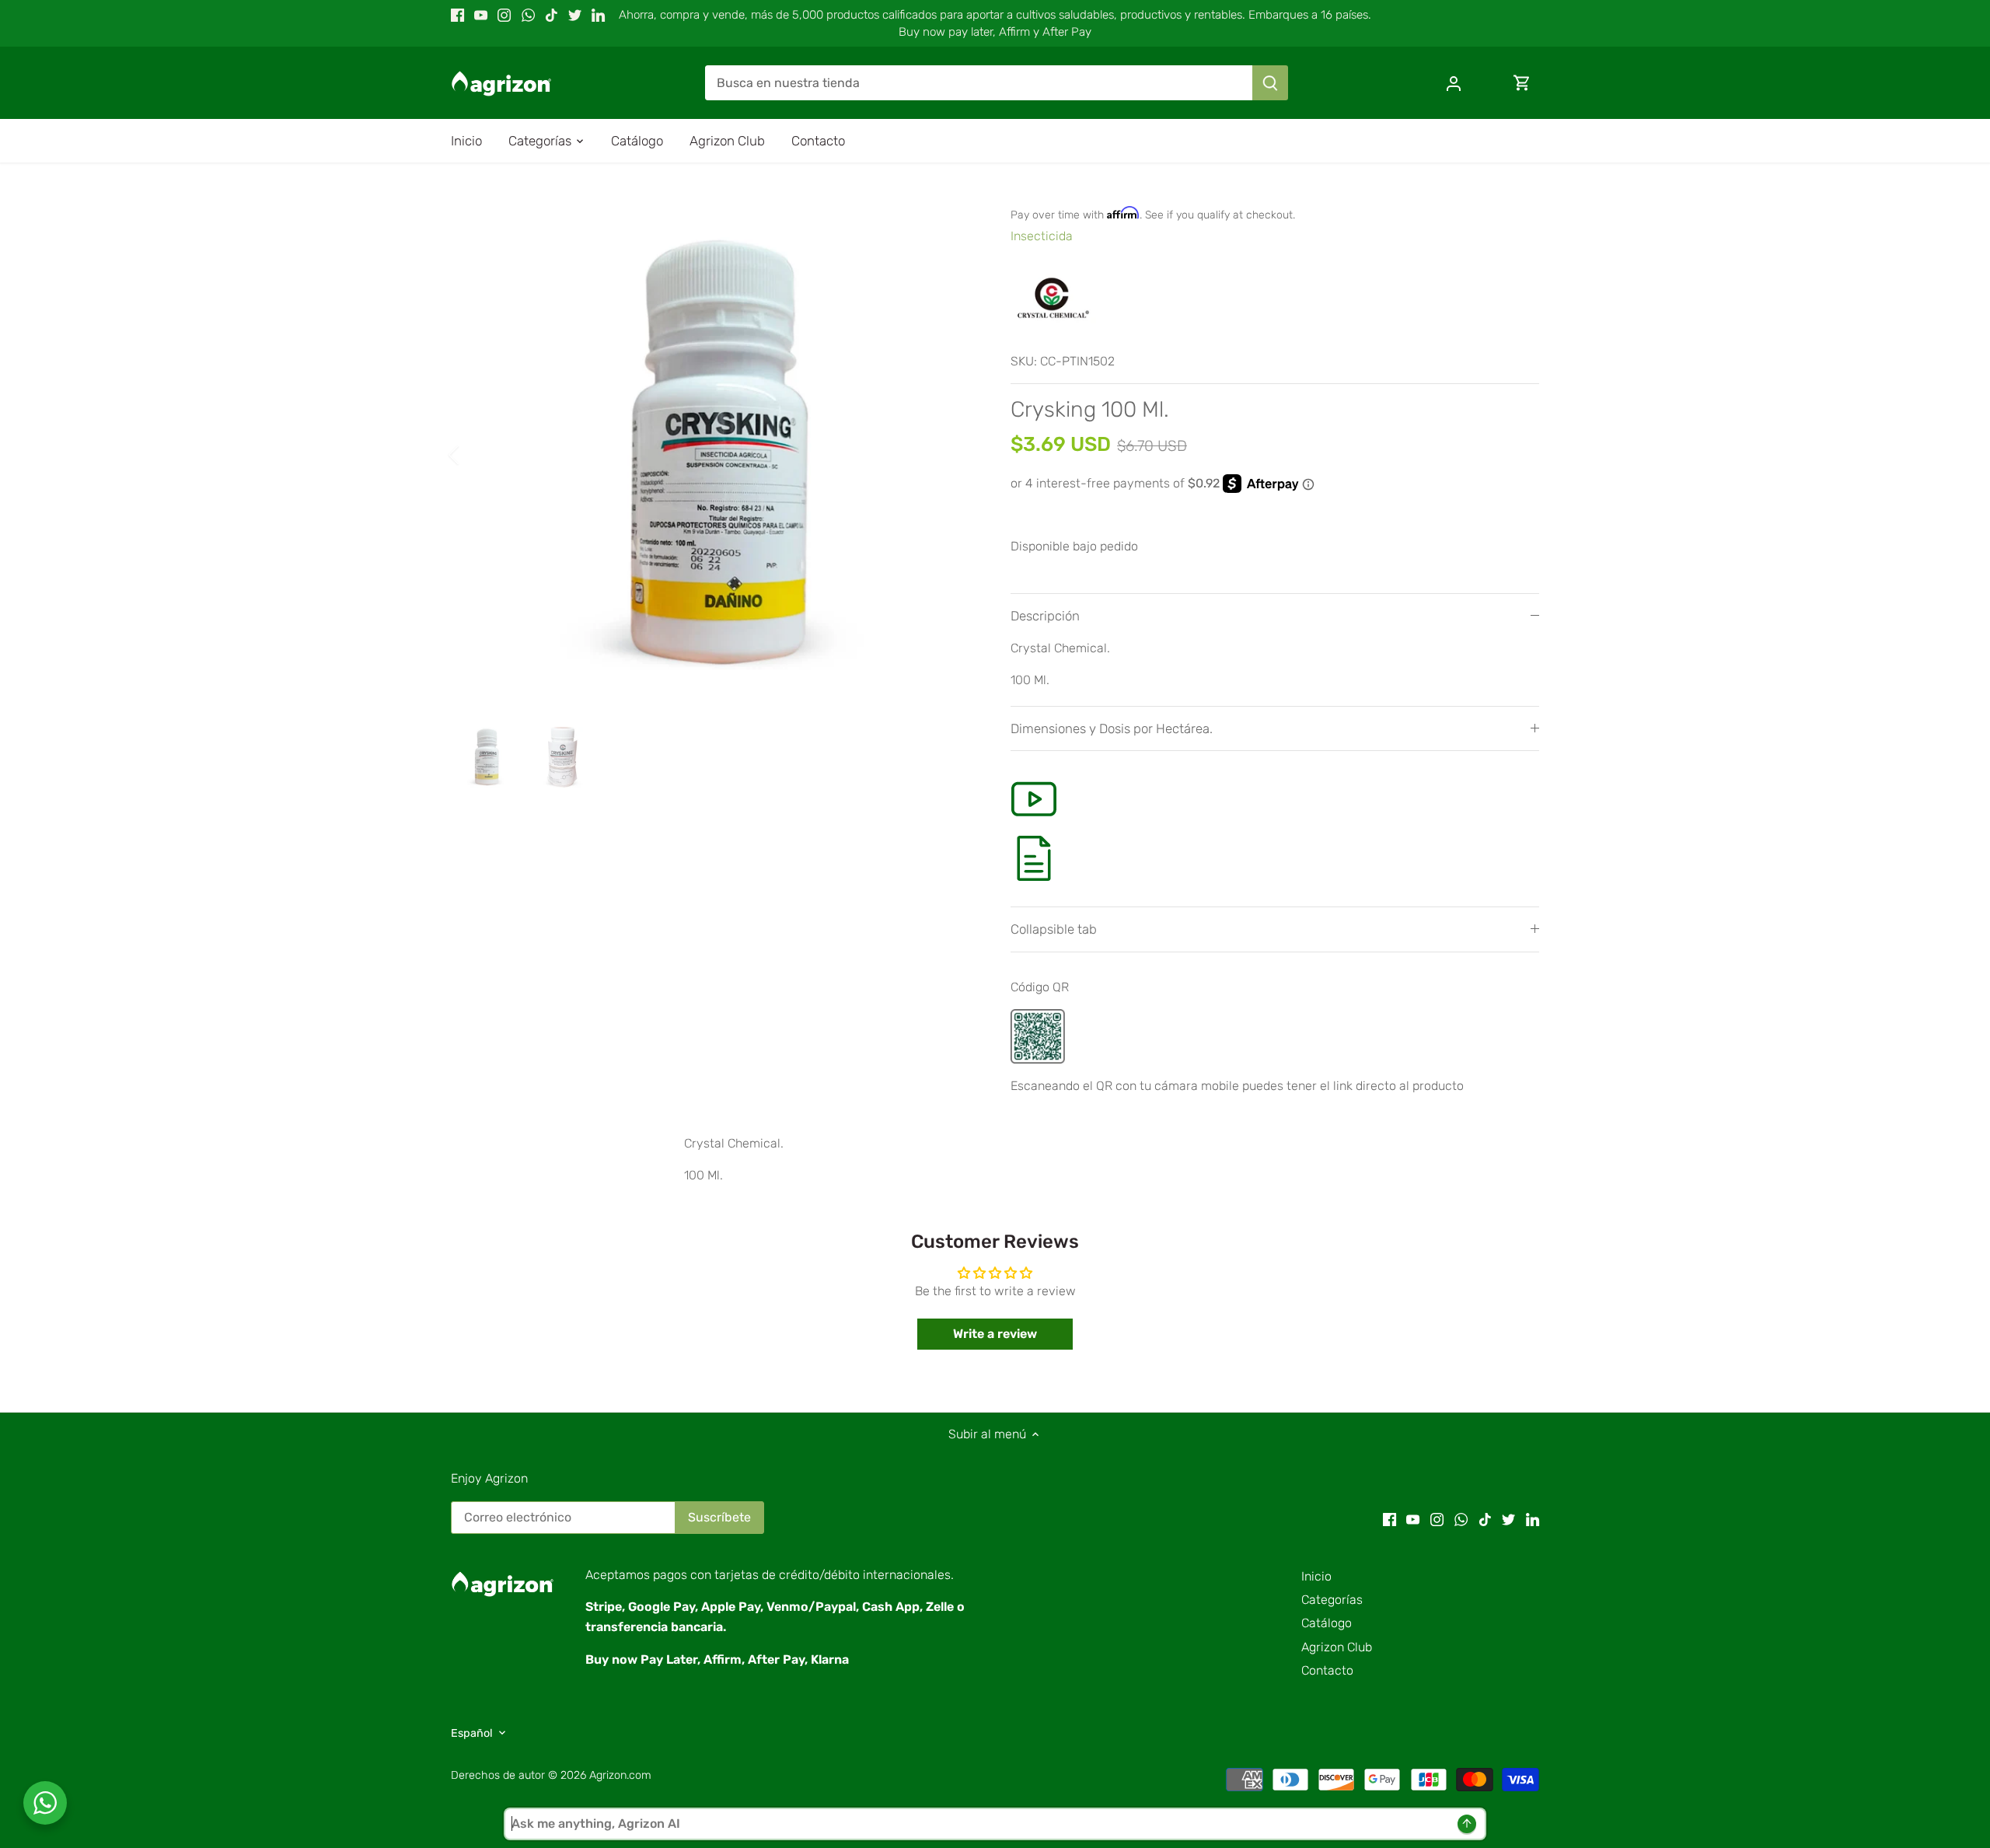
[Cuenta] (1454, 83)
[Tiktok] (552, 15)
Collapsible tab (1054, 929)
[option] (712, 455)
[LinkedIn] (598, 15)
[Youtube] (481, 15)
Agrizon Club (1337, 1647)
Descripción (1045, 616)
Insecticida (1042, 236)
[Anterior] (474, 455)
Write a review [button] (995, 1334)
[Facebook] (457, 15)
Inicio (1316, 1576)
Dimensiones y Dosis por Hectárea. (1112, 728)
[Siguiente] (950, 455)
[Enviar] (1270, 83)
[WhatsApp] (528, 15)
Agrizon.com (620, 1775)
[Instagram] (504, 15)
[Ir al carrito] (1522, 83)
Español (472, 1733)
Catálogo (1327, 1623)
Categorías (1332, 1600)
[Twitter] (575, 15)
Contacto (1327, 1670)
